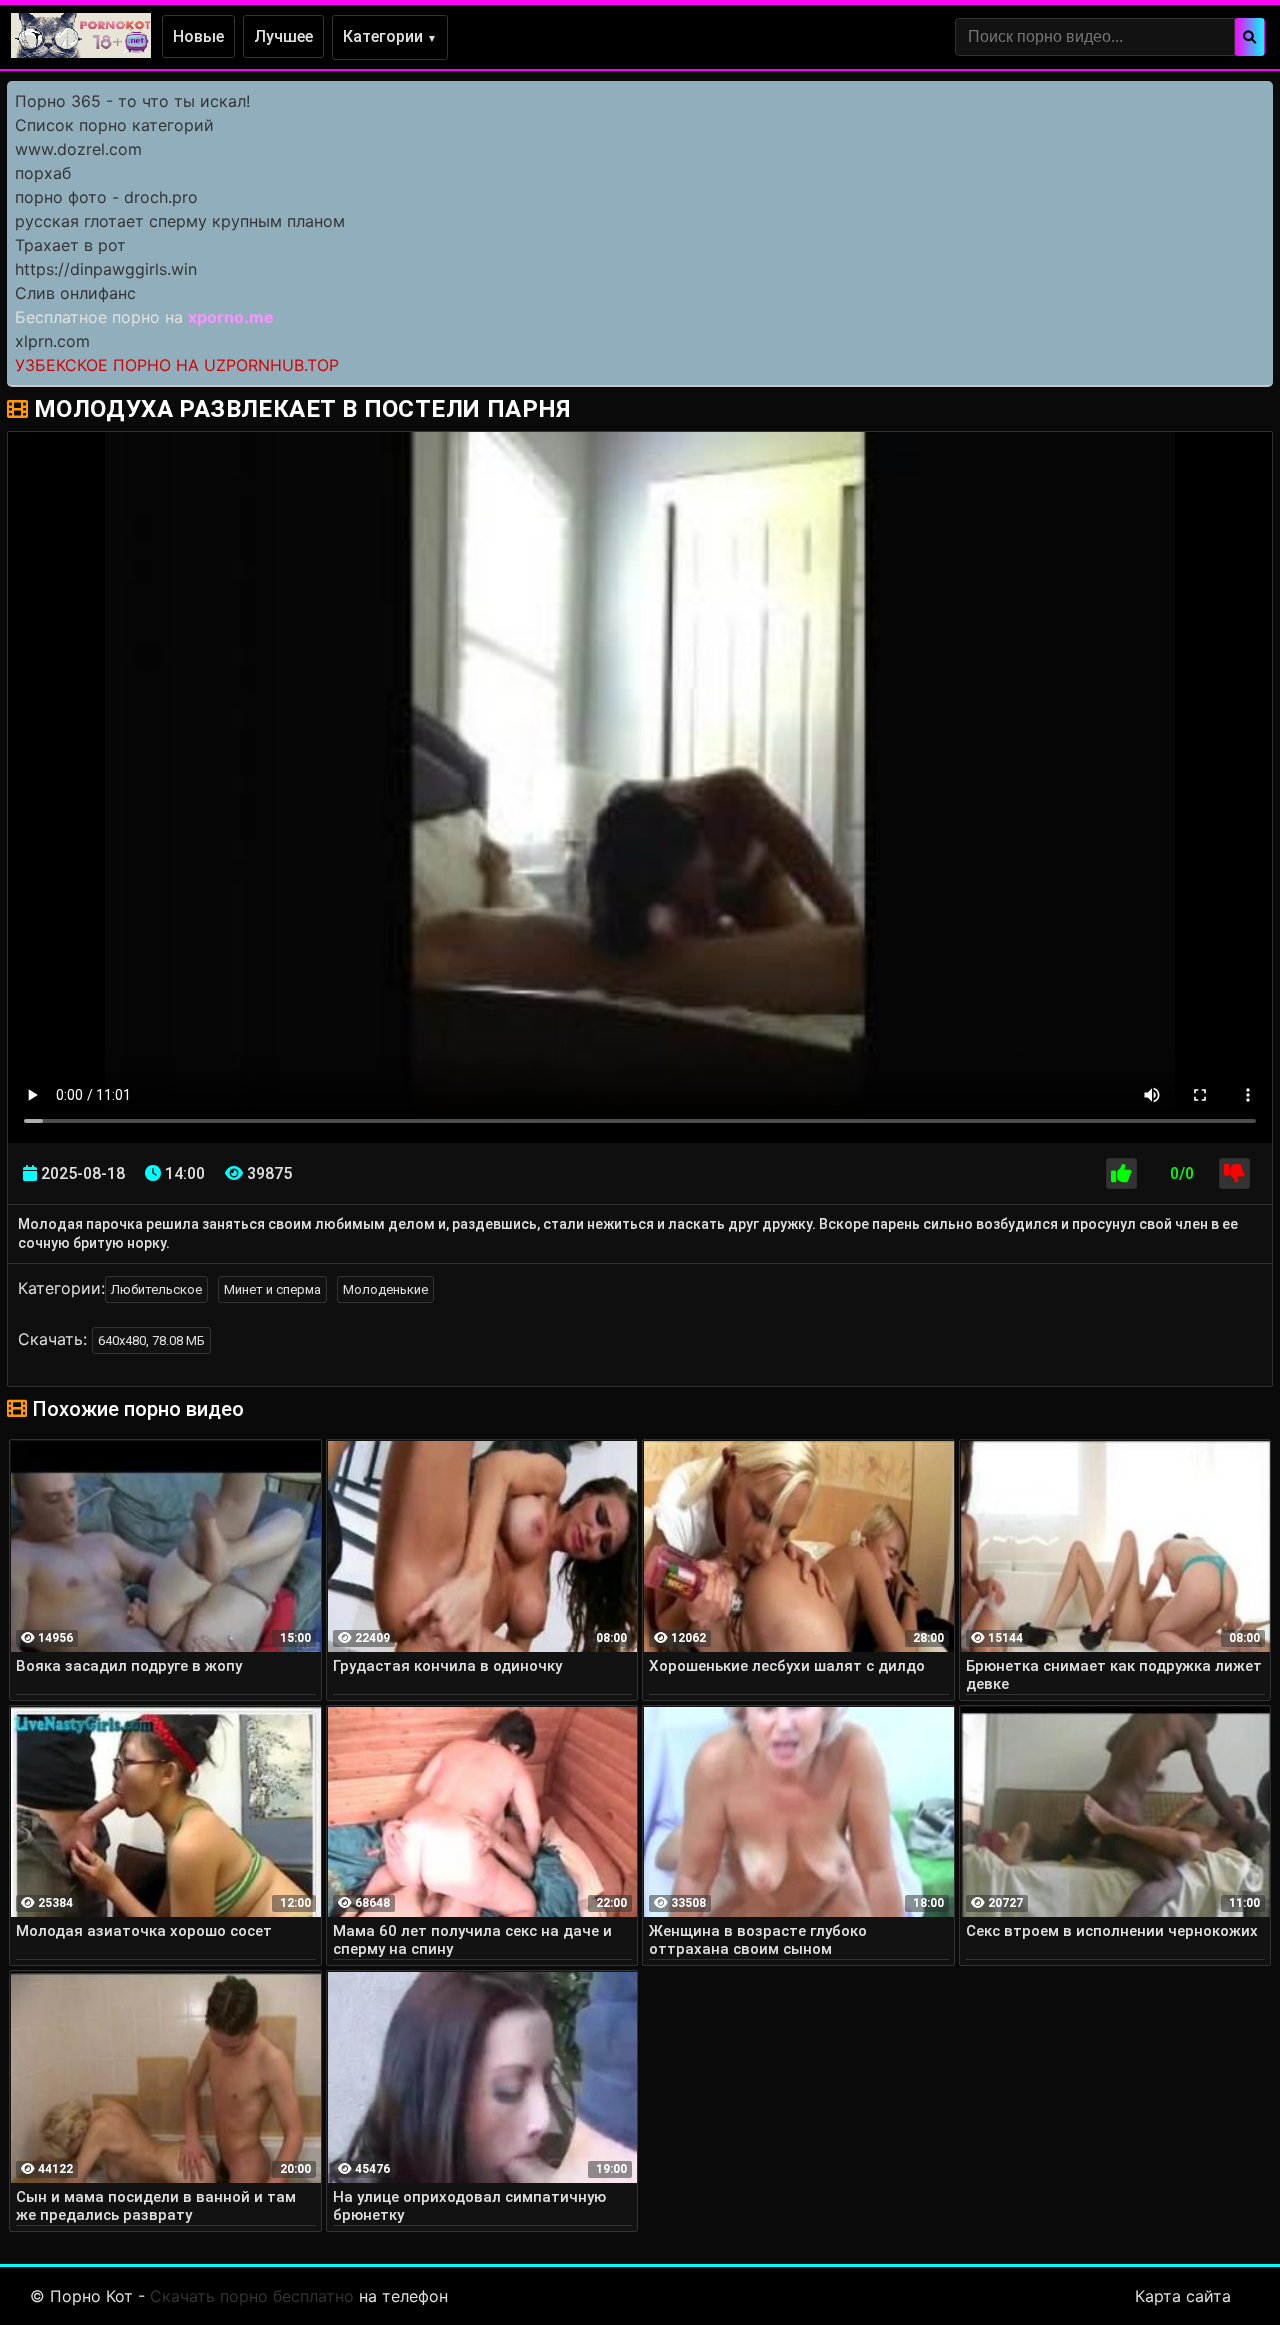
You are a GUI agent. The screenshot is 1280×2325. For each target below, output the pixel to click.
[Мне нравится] (1121, 1173)
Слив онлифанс (75, 293)
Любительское (156, 1289)
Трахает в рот (70, 245)
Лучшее (283, 36)
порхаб (43, 173)
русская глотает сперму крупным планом (180, 221)
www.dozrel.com (78, 149)
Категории (390, 36)
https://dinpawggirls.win (106, 269)
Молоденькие (385, 1289)
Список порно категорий (114, 125)
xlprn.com (52, 341)
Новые (198, 36)
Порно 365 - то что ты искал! (132, 101)
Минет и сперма (272, 1289)
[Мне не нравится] (1234, 1173)
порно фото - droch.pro (106, 197)
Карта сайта (1183, 2296)
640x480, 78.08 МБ (151, 1340)
